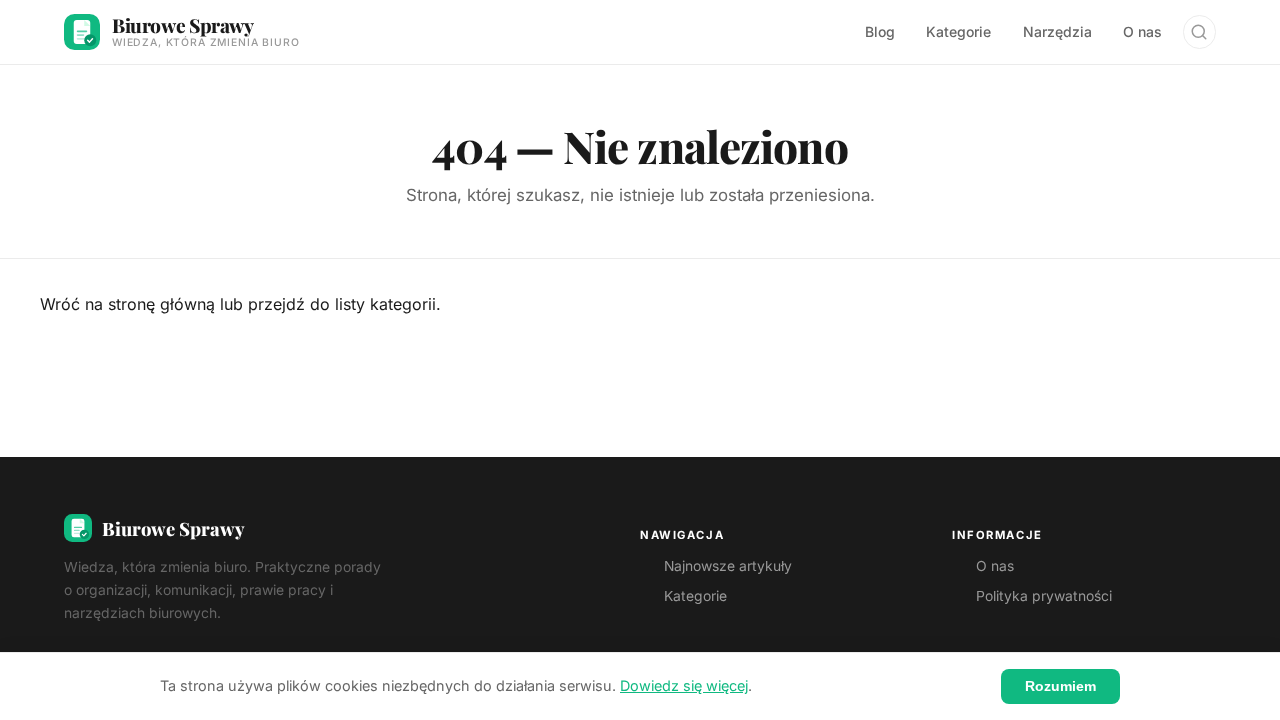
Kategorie (958, 31)
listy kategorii (385, 304)
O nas (1142, 31)
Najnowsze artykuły (728, 566)
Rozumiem (1060, 686)
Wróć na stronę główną (127, 304)
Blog (880, 31)
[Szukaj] (1199, 31)
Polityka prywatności (1044, 596)
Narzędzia (1057, 31)
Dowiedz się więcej (684, 685)
